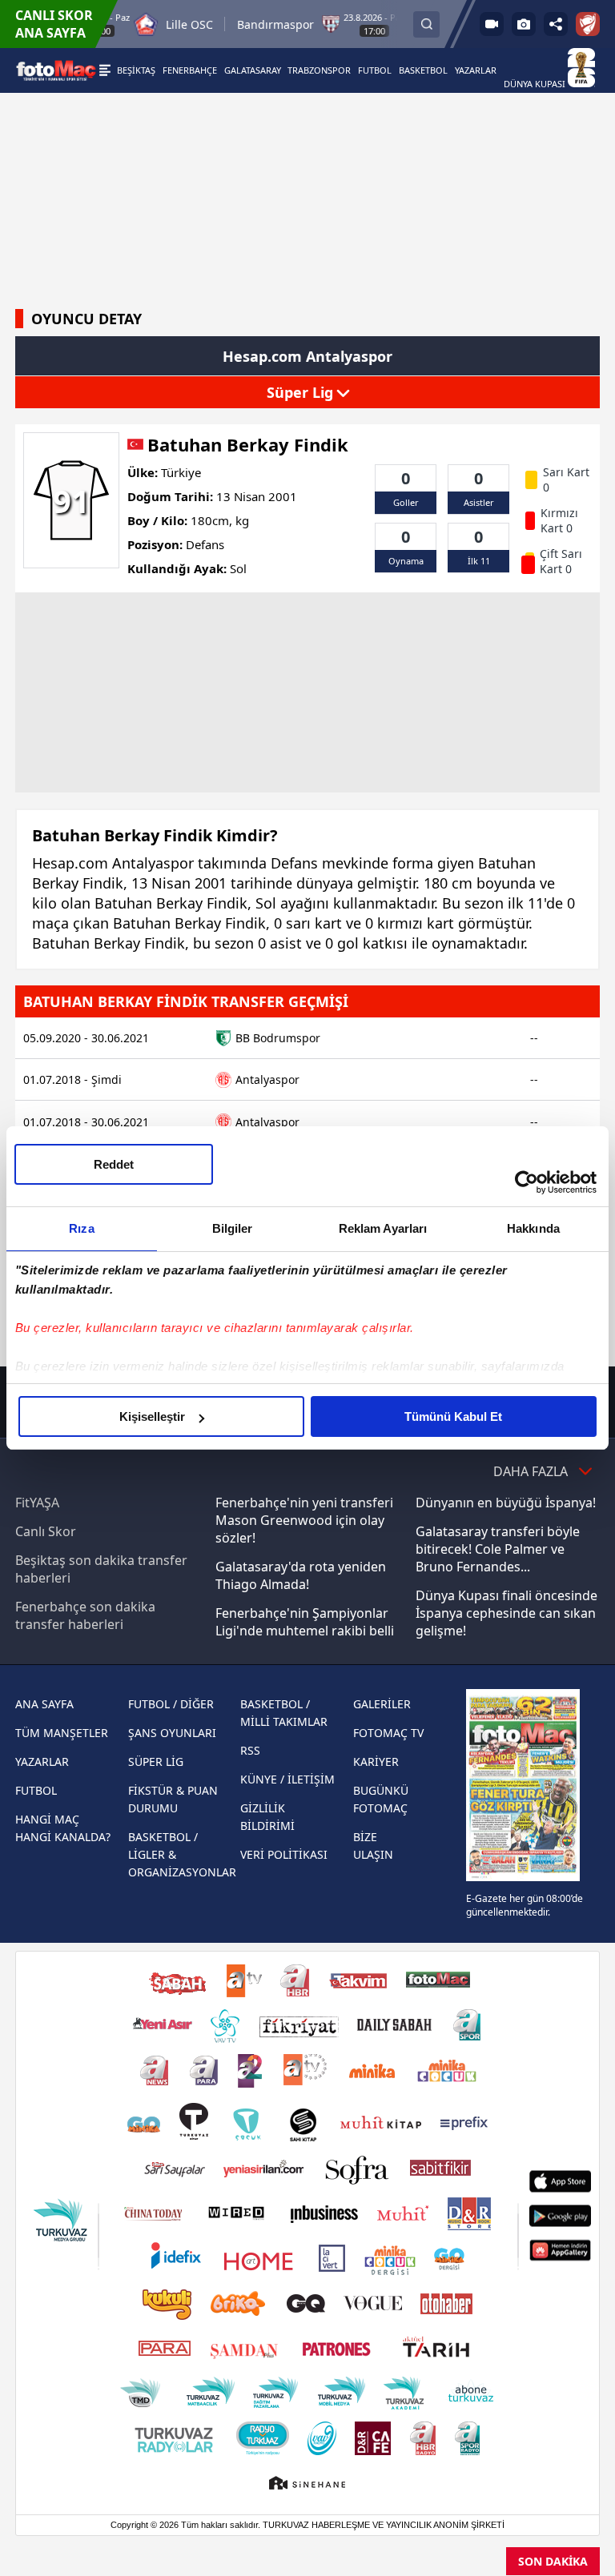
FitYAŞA (37, 1503)
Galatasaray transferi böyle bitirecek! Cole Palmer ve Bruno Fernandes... (498, 1549)
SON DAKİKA (553, 2561)
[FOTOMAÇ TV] (492, 24)
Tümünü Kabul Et (453, 1416)
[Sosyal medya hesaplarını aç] (556, 24)
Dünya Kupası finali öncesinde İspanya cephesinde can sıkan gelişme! (506, 1613)
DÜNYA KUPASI (536, 84)
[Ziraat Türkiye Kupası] (588, 24)
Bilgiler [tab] (233, 1228)
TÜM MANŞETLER (62, 1733)
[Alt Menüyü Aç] (105, 70)
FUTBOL (36, 1790)
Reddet (114, 1164)
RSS (250, 1750)
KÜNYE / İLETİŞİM (287, 1779)
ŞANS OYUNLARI (172, 1733)
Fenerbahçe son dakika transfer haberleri (85, 1615)
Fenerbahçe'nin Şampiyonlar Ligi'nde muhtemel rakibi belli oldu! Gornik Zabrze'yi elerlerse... (305, 1639)
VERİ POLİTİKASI (284, 1854)
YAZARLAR (42, 1761)
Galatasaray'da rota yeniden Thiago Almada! (301, 1575)
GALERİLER (382, 1704)
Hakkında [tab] (533, 1228)
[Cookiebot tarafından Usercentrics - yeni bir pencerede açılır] (527, 1182)
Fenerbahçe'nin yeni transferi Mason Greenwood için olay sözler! (304, 1520)
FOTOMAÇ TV (388, 1733)
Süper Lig (302, 392)
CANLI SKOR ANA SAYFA (54, 24)
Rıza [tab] (81, 1228)
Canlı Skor (46, 1531)
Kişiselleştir (152, 1416)
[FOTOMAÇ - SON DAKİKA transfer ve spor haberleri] (56, 70)
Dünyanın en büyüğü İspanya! (506, 1503)
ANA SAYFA (44, 1704)
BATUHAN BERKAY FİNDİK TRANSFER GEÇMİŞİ (186, 1001)
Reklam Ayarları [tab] (383, 1228)
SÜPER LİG (156, 1761)
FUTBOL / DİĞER (171, 1704)
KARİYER (376, 1761)
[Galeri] (524, 24)
